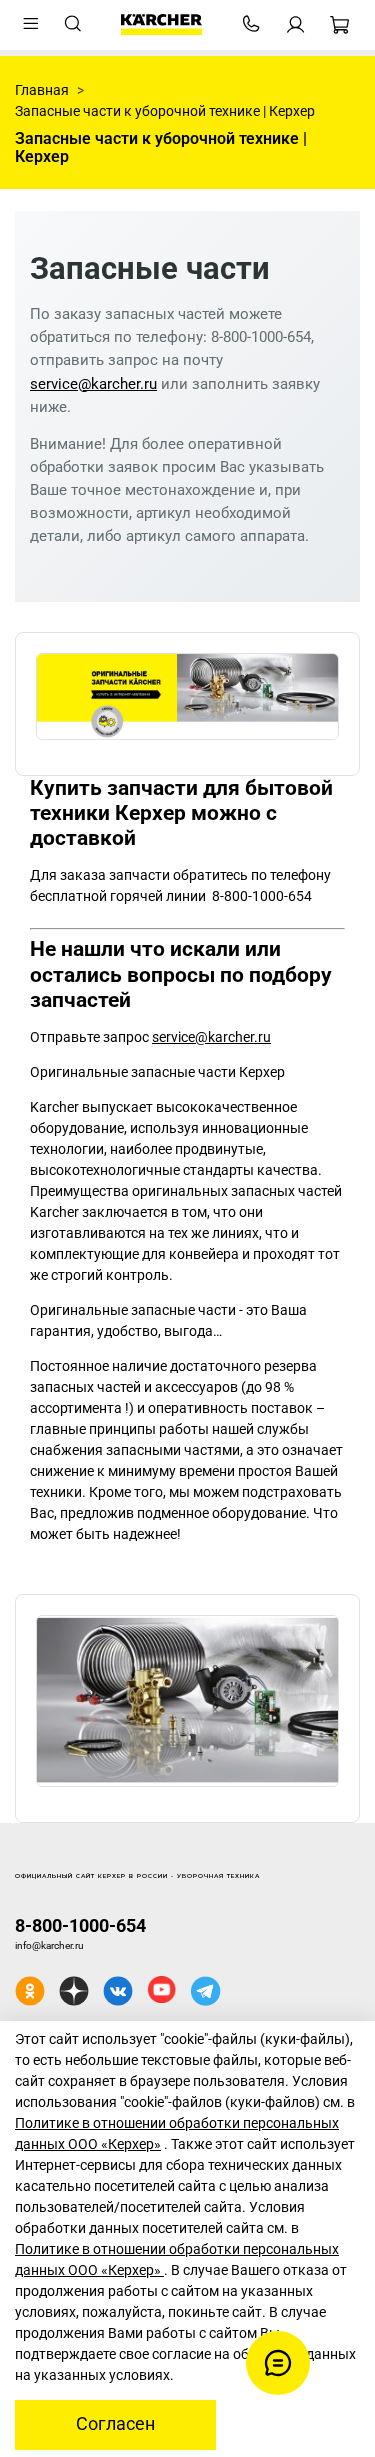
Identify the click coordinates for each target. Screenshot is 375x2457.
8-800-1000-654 (80, 1925)
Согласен (115, 2424)
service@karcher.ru (93, 384)
